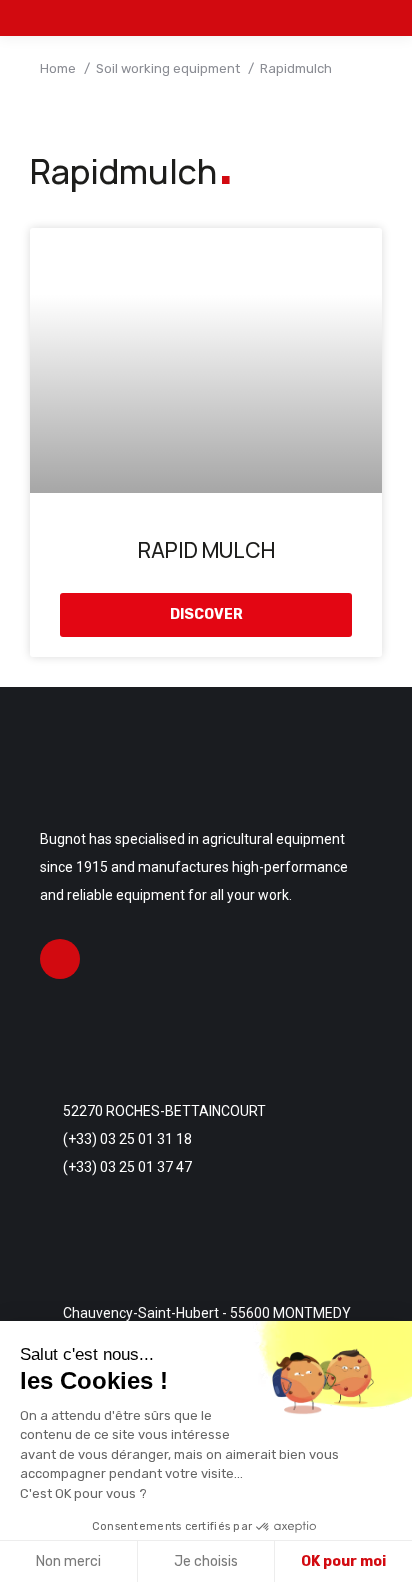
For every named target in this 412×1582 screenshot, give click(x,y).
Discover (206, 614)
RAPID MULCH (206, 550)
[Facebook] (60, 959)
